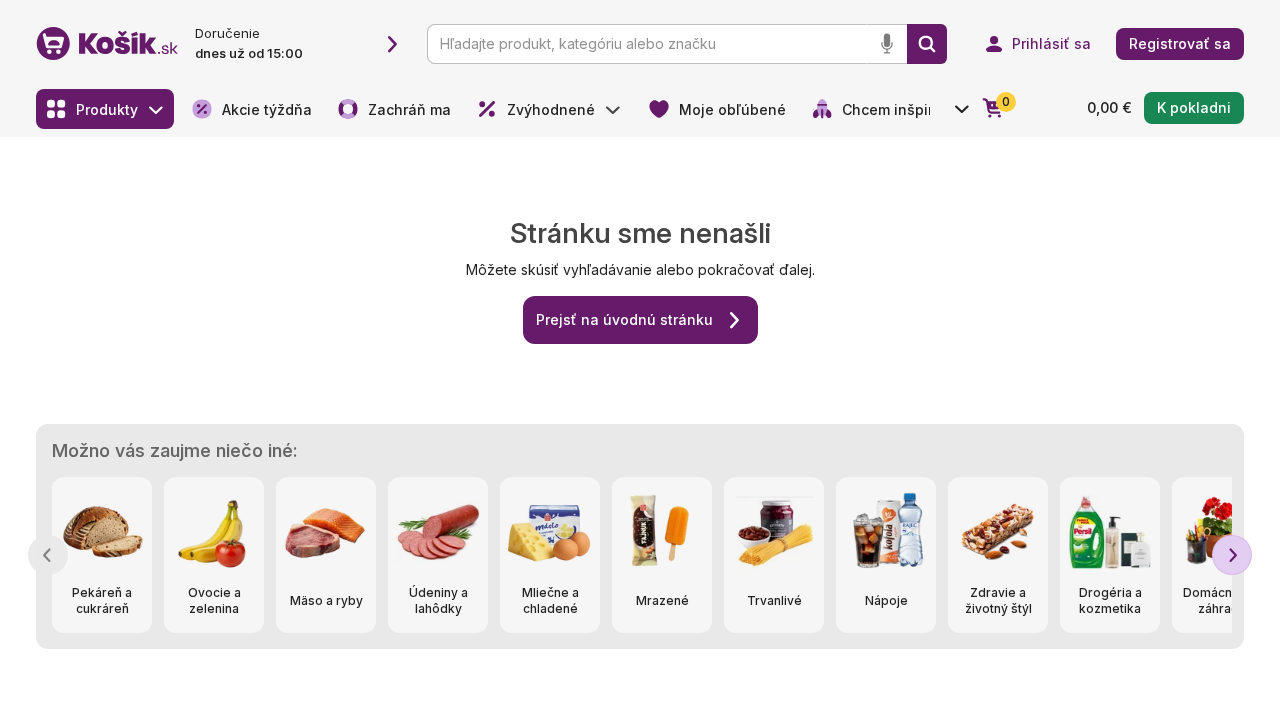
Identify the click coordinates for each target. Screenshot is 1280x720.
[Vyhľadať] (927, 44)
